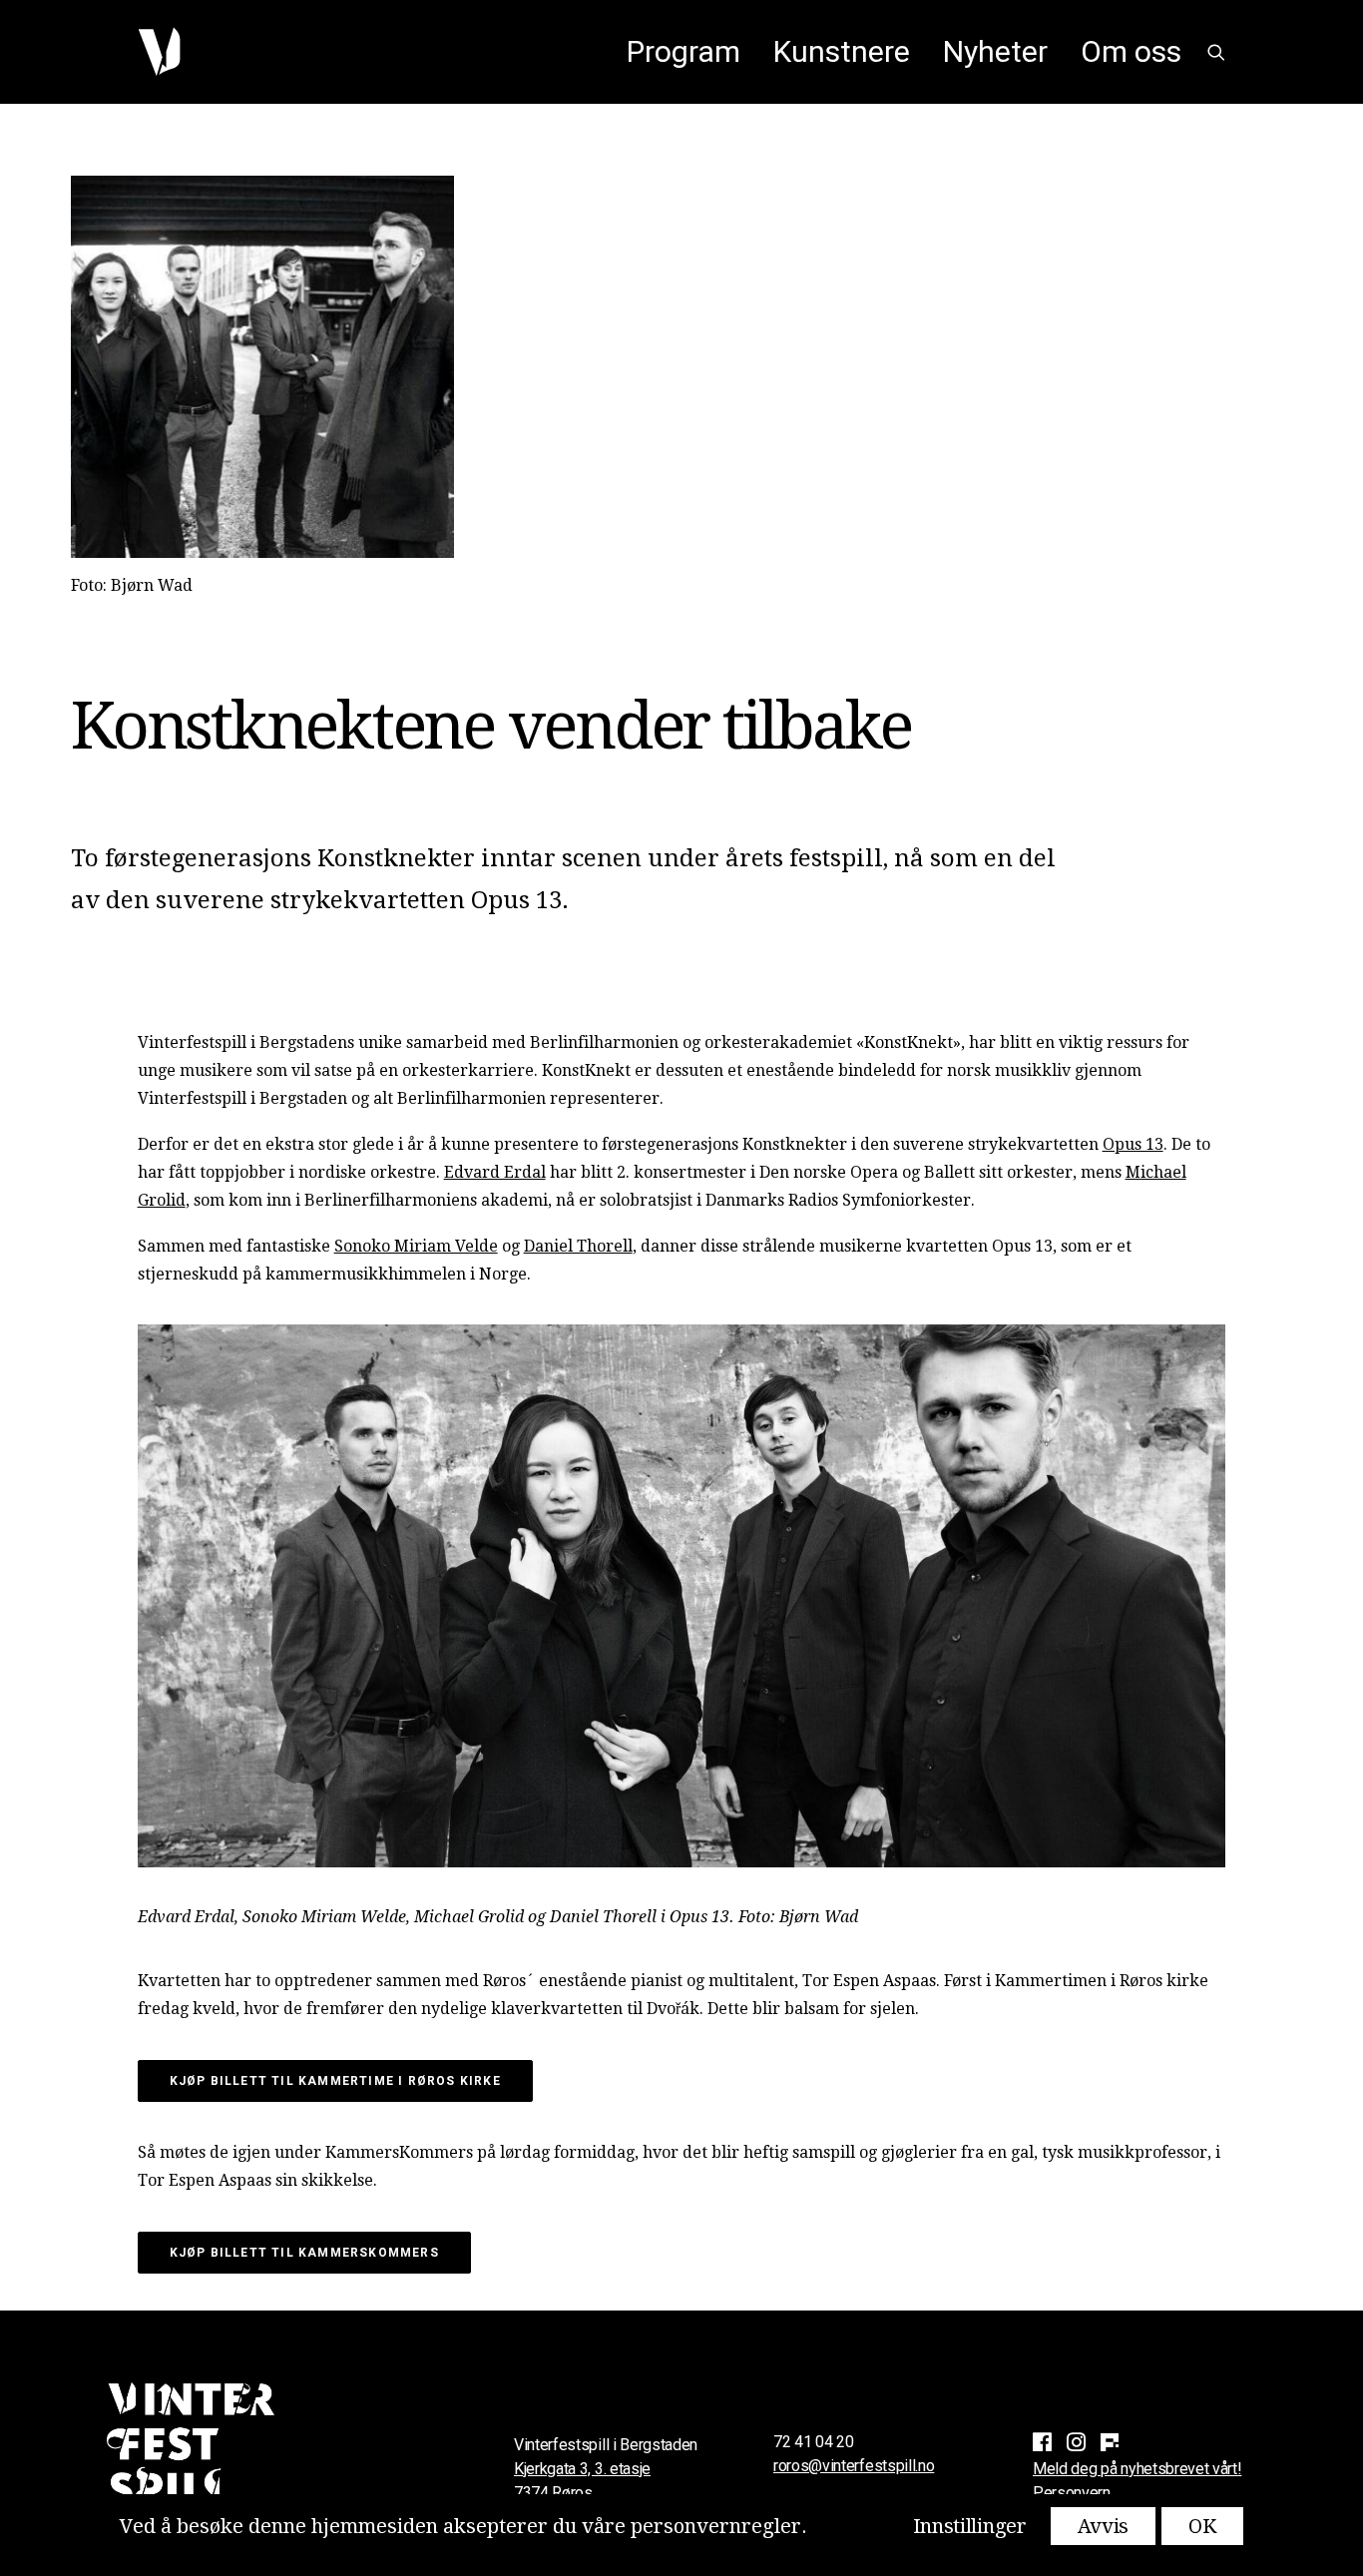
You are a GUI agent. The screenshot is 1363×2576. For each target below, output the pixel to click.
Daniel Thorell (578, 1246)
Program (683, 51)
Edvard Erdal (495, 1172)
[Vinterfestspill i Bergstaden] (159, 52)
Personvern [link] (1072, 2493)
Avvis (1104, 2526)
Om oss (1131, 51)
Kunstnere (842, 51)
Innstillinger (970, 2526)
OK (1202, 2526)
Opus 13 (1133, 1144)
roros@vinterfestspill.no (854, 2466)
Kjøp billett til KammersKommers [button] (304, 2253)
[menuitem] (683, 52)
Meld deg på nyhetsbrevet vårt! (1137, 2469)
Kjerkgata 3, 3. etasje (582, 2469)
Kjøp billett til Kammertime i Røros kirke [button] (335, 2081)
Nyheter (995, 51)
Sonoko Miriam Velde (416, 1246)
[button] (1216, 52)
